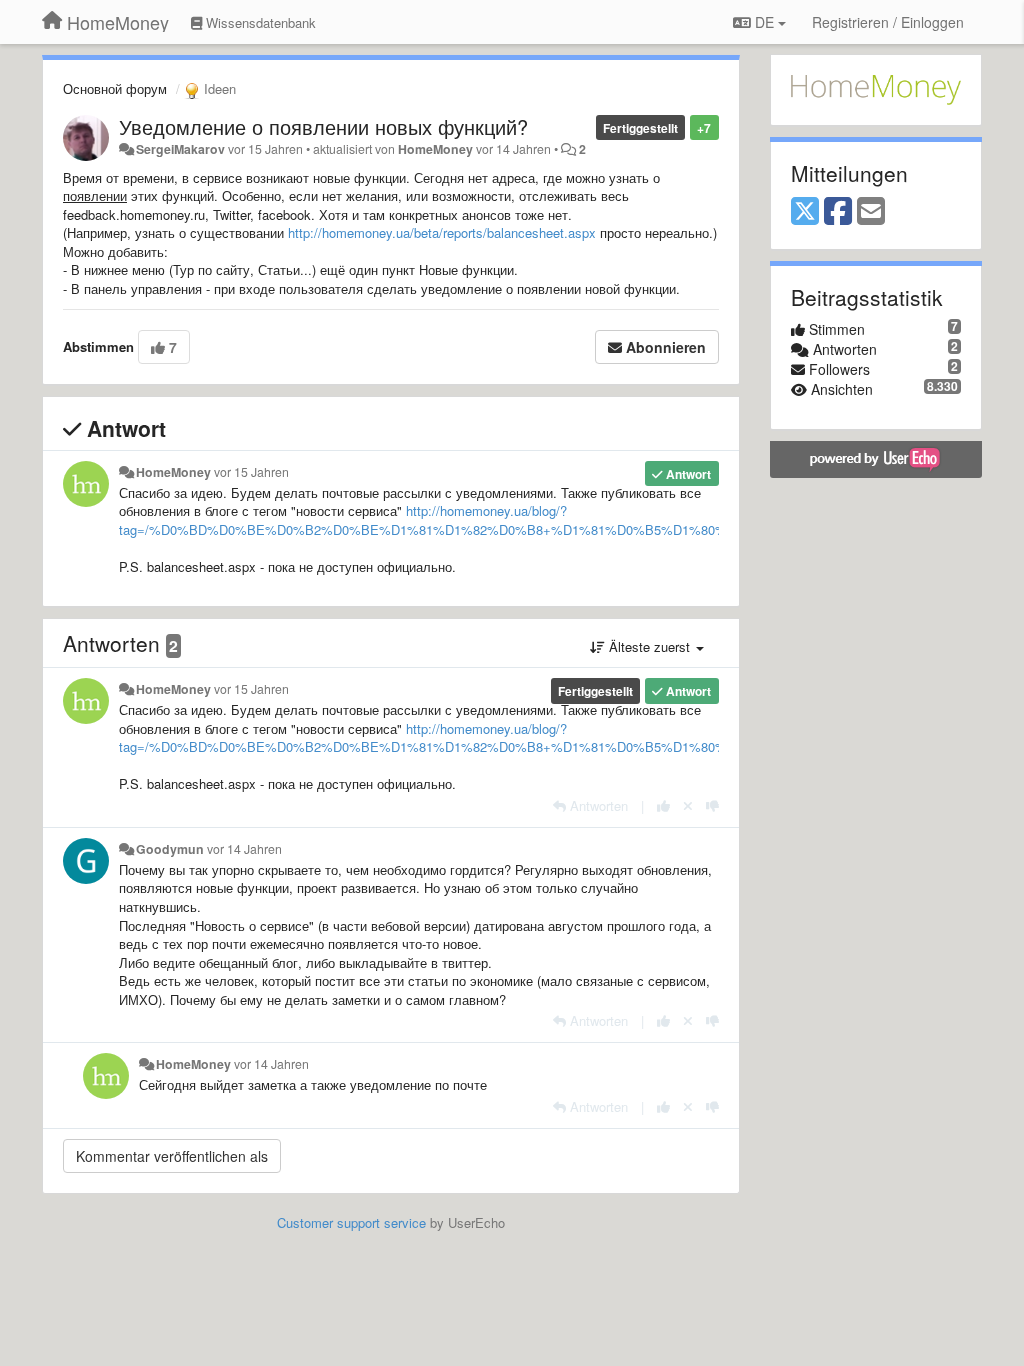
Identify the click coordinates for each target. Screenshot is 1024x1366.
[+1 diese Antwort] (663, 805)
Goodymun (170, 849)
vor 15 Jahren (251, 472)
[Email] (871, 212)
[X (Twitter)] (805, 212)
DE (764, 22)
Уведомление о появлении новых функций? (323, 126)
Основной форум (115, 88)
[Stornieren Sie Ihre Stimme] (688, 805)
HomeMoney (435, 149)
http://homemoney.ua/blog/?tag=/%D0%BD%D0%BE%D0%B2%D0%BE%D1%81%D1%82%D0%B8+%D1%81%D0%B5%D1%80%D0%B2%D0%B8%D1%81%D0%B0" (530, 520)
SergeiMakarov (180, 149)
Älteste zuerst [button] (649, 646)
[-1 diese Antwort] (712, 805)
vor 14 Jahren (244, 849)
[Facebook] (838, 212)
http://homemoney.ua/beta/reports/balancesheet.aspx (442, 232)
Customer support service (351, 1222)
